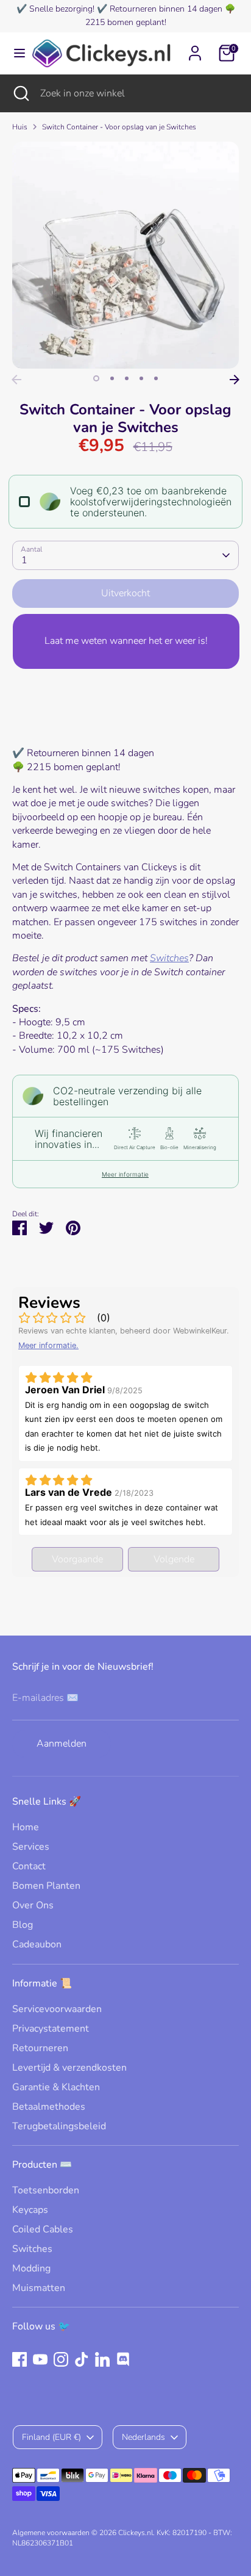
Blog (23, 1925)
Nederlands (143, 2437)
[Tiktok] (82, 2359)
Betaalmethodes (49, 2107)
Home (26, 1827)
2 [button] (112, 378)
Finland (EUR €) (51, 2437)
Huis (20, 127)
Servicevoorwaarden (57, 2009)
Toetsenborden (46, 2190)
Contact (29, 1866)
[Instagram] (61, 2359)
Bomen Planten (46, 1886)
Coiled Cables (43, 2229)
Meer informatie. (48, 1345)
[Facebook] (19, 2359)
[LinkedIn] (102, 2359)
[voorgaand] (16, 380)
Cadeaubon (37, 1944)
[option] (125, 255)
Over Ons (33, 1905)
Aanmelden (62, 1744)
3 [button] (127, 378)
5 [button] (156, 378)
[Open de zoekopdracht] (20, 93)
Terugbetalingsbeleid (59, 2126)
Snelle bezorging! (62, 9)
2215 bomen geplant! (126, 22)
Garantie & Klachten (56, 2087)
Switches (169, 958)
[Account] (195, 48)
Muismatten (39, 2288)
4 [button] (141, 378)
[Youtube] (40, 2359)
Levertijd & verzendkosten (69, 2068)
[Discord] (123, 2359)
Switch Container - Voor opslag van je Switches (119, 127)
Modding (31, 2268)
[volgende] (235, 380)
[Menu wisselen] (15, 53)
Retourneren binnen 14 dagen (166, 9)
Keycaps (30, 2210)
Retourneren (40, 2048)
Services (31, 1847)
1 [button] (96, 378)
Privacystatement (51, 2029)
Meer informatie (125, 1174)
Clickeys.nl (136, 2533)
